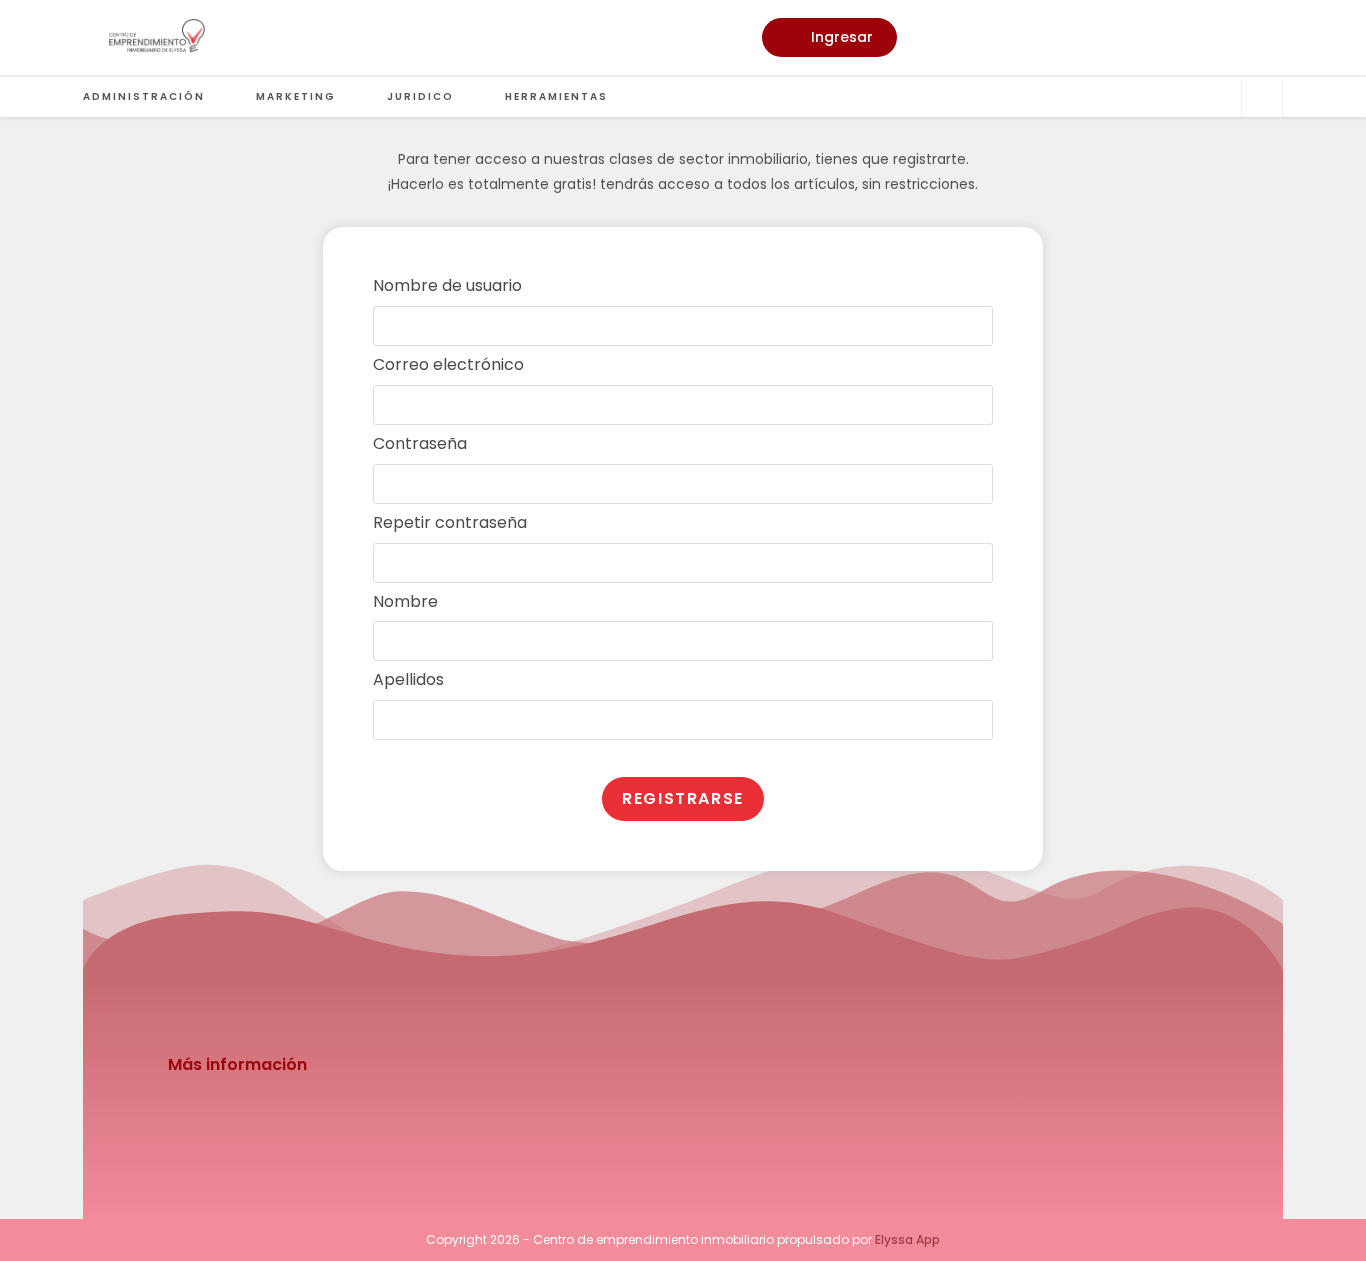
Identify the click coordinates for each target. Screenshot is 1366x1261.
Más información (237, 1064)
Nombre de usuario (447, 285)
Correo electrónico (448, 364)
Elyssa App (907, 1239)
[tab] (683, 1065)
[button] (829, 37)
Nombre (405, 601)
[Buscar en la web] (1262, 98)
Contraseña (420, 443)
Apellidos (408, 679)
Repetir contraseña (450, 522)
